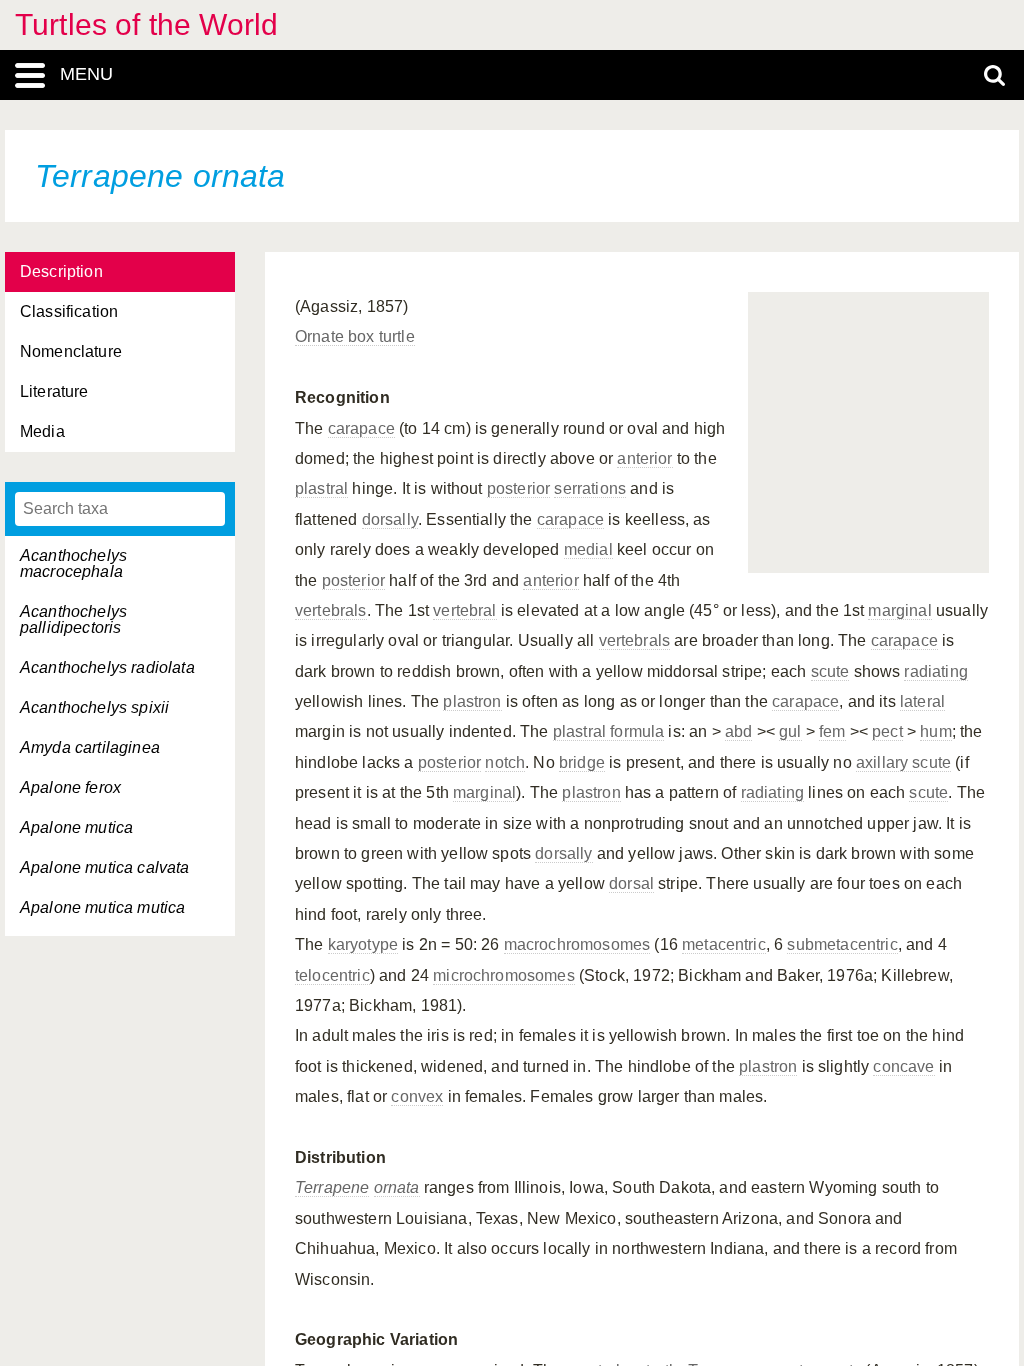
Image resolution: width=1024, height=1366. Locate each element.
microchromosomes (504, 975)
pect (887, 731)
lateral (922, 701)
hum (935, 731)
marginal (899, 610)
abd (738, 731)
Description (61, 271)
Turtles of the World (146, 24)
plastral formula (609, 731)
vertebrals (331, 610)
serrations (590, 488)
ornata (397, 1187)
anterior (644, 458)
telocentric (332, 975)
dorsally (390, 519)
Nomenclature (71, 351)
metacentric (724, 944)
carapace (361, 428)
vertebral (464, 610)
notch (505, 762)
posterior (518, 488)
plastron (472, 701)
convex (417, 1096)
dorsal (631, 883)
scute (830, 671)
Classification (69, 311)
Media (42, 431)
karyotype (363, 944)
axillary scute (903, 762)
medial (588, 549)
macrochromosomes (577, 944)
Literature (54, 391)
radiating (935, 671)
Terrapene (332, 1187)
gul (790, 731)
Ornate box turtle (355, 336)
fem (832, 731)
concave (903, 1066)
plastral (321, 488)
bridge (582, 762)
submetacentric (842, 944)
